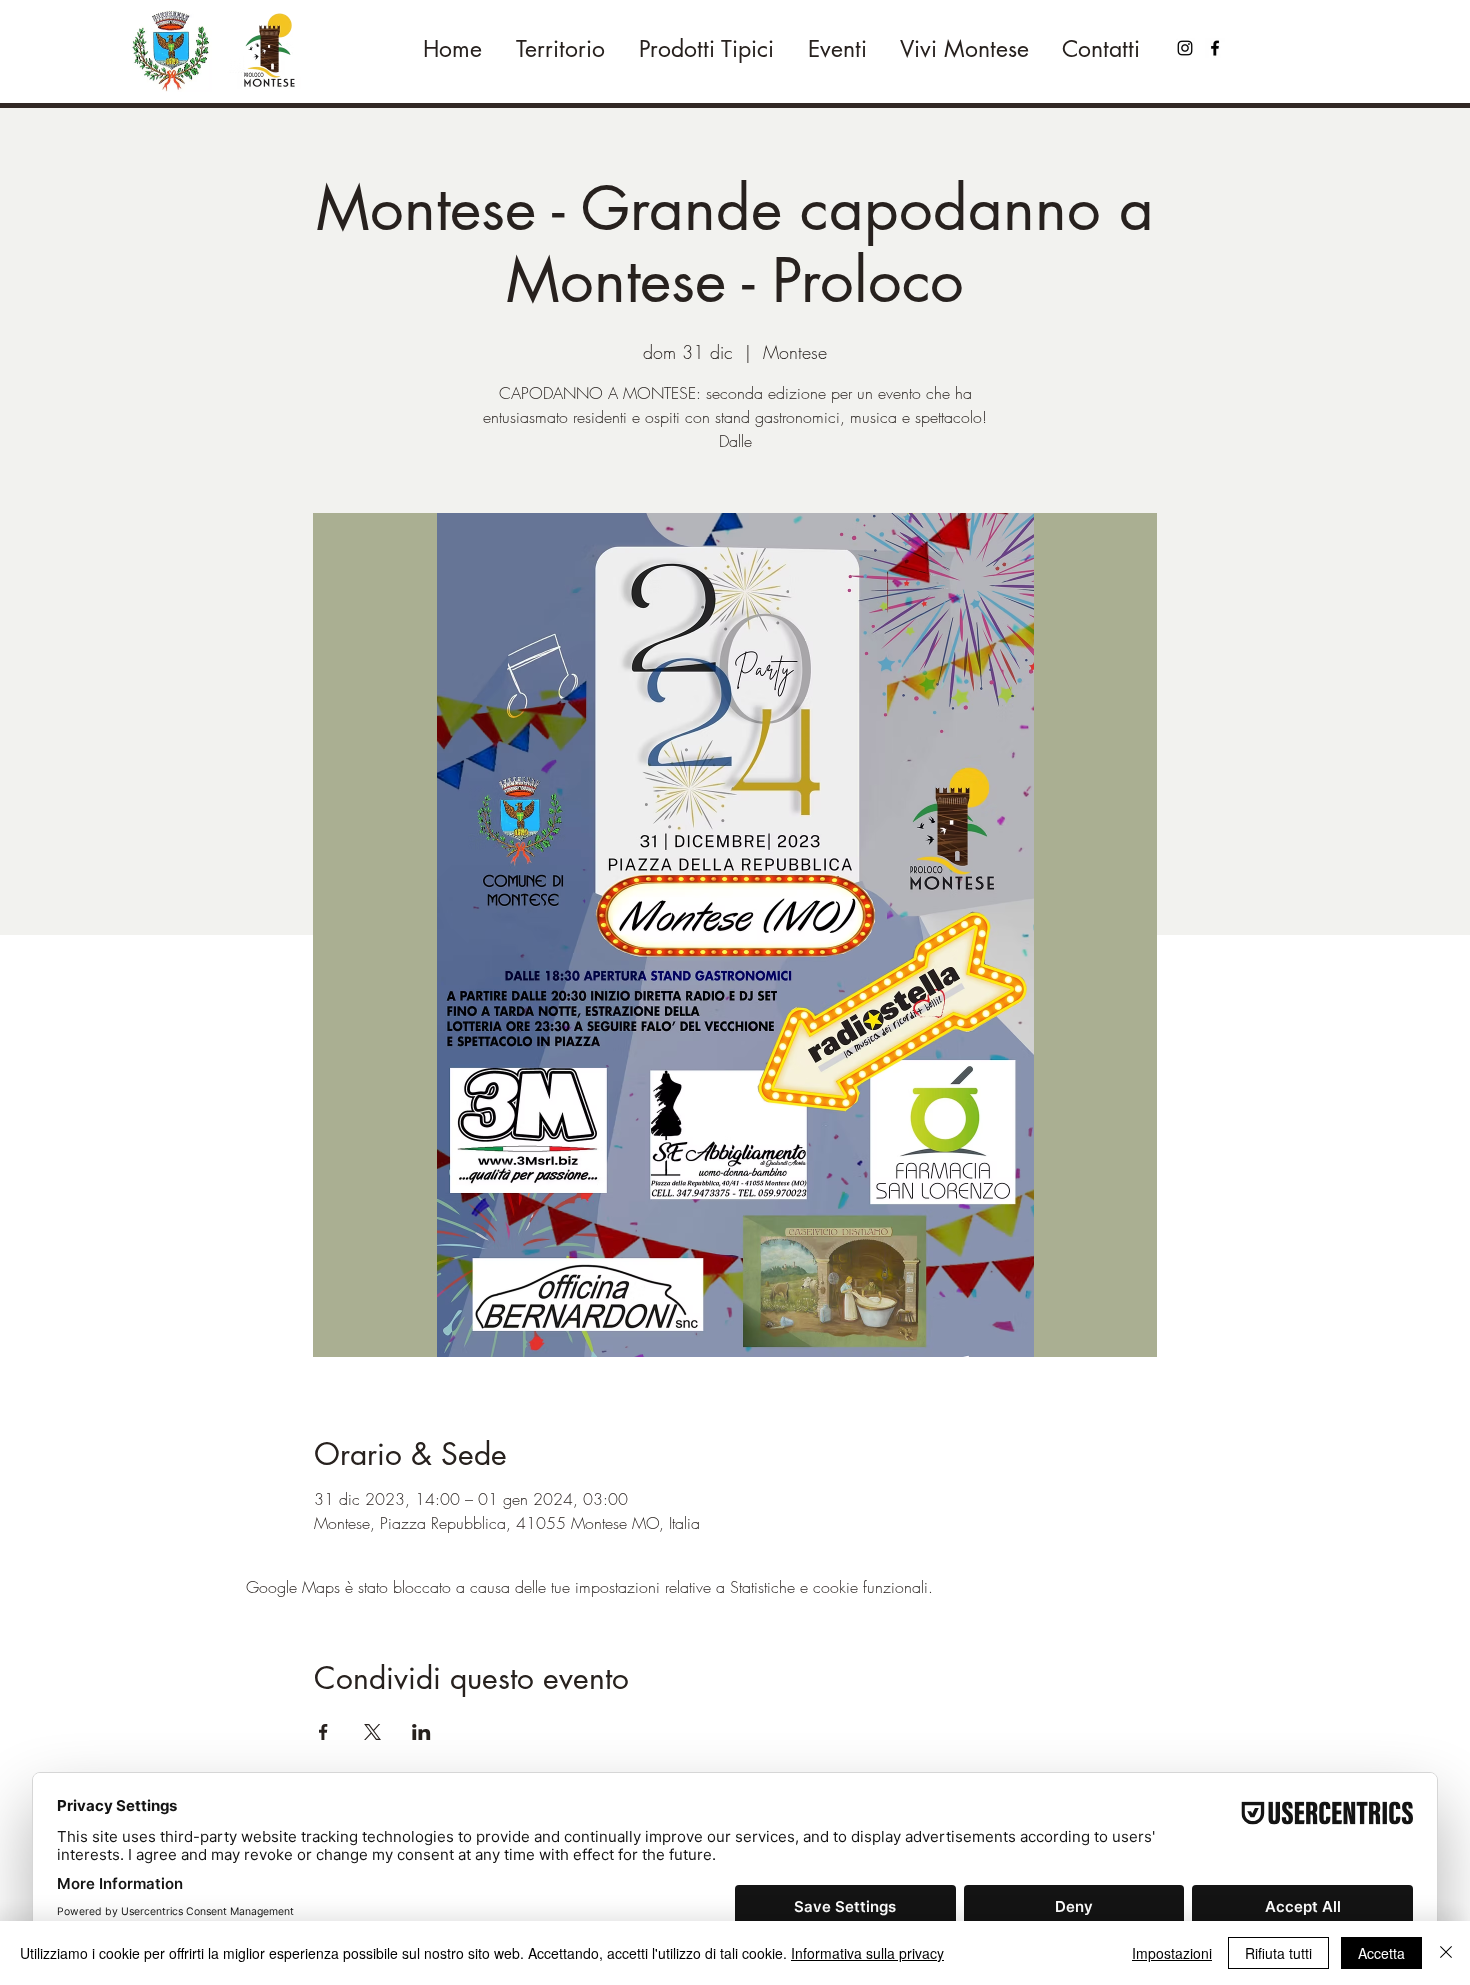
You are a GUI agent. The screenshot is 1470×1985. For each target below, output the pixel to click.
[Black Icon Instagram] (1185, 48)
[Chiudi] (1446, 1953)
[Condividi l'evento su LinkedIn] (421, 1732)
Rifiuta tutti (1278, 1953)
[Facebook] (1215, 48)
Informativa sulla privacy (867, 1953)
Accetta (1381, 1953)
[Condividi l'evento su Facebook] (323, 1732)
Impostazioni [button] (1172, 1953)
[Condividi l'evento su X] (372, 1732)
